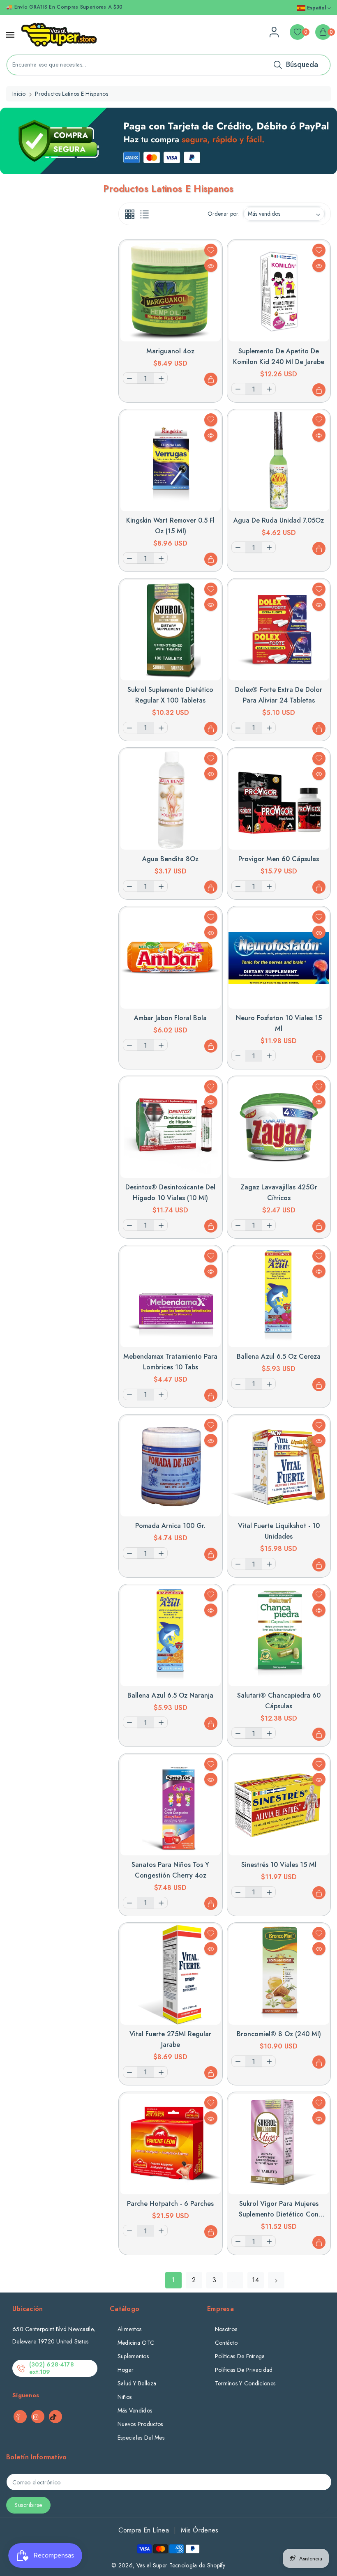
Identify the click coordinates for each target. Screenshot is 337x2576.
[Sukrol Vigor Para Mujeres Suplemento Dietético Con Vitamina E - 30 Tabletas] (279, 2144)
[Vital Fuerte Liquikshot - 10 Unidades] (279, 1467)
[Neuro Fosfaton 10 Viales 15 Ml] (279, 958)
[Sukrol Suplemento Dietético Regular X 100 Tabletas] (171, 630)
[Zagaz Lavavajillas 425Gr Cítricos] (279, 1128)
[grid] (130, 214)
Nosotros (226, 2329)
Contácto (226, 2343)
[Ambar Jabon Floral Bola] (171, 958)
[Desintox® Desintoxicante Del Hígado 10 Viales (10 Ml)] (171, 1128)
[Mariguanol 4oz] (171, 291)
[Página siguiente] (276, 2280)
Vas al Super (152, 2565)
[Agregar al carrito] (211, 379)
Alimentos (130, 2329)
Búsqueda (302, 65)
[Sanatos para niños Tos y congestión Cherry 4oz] (171, 1805)
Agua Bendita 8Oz (170, 859)
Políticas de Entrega (240, 2356)
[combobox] (168, 65)
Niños (125, 2397)
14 (255, 2280)
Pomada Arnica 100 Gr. (170, 1526)
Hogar (126, 2370)
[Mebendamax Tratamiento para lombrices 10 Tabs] (171, 1297)
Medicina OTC (136, 2343)
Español (316, 8)
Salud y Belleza (137, 2383)
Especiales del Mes (141, 2438)
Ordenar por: (224, 214)
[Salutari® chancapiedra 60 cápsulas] (279, 1636)
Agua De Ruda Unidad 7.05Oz (279, 520)
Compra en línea (144, 2530)
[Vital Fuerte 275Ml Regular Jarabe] (171, 1974)
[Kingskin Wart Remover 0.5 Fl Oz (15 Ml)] (171, 461)
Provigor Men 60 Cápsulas (279, 859)
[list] (144, 214)
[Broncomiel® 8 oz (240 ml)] (279, 1974)
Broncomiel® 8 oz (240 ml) (279, 2034)
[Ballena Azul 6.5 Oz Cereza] (279, 1297)
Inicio (19, 94)
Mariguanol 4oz (170, 351)
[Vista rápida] (211, 265)
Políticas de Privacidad (244, 2370)
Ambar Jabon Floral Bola (170, 1018)
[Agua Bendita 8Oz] (171, 799)
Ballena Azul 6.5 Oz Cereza (279, 1356)
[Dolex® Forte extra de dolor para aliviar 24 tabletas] (279, 630)
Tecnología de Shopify (197, 2565)
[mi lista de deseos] (211, 250)
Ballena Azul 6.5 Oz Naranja (170, 1695)
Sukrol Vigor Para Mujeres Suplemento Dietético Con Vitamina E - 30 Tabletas (279, 2214)
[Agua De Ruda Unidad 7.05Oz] (279, 461)
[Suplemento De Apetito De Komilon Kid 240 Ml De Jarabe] (279, 291)
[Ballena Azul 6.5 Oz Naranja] (171, 1636)
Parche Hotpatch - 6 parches (170, 2204)
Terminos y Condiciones (245, 2383)
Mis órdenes (200, 2530)
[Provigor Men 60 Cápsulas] (279, 799)
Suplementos (133, 2356)
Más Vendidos (135, 2410)
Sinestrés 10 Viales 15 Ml (279, 1865)
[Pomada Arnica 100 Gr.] (171, 1467)
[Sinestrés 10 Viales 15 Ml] (279, 1805)
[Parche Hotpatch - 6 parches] (171, 2144)
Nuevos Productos (140, 2424)
